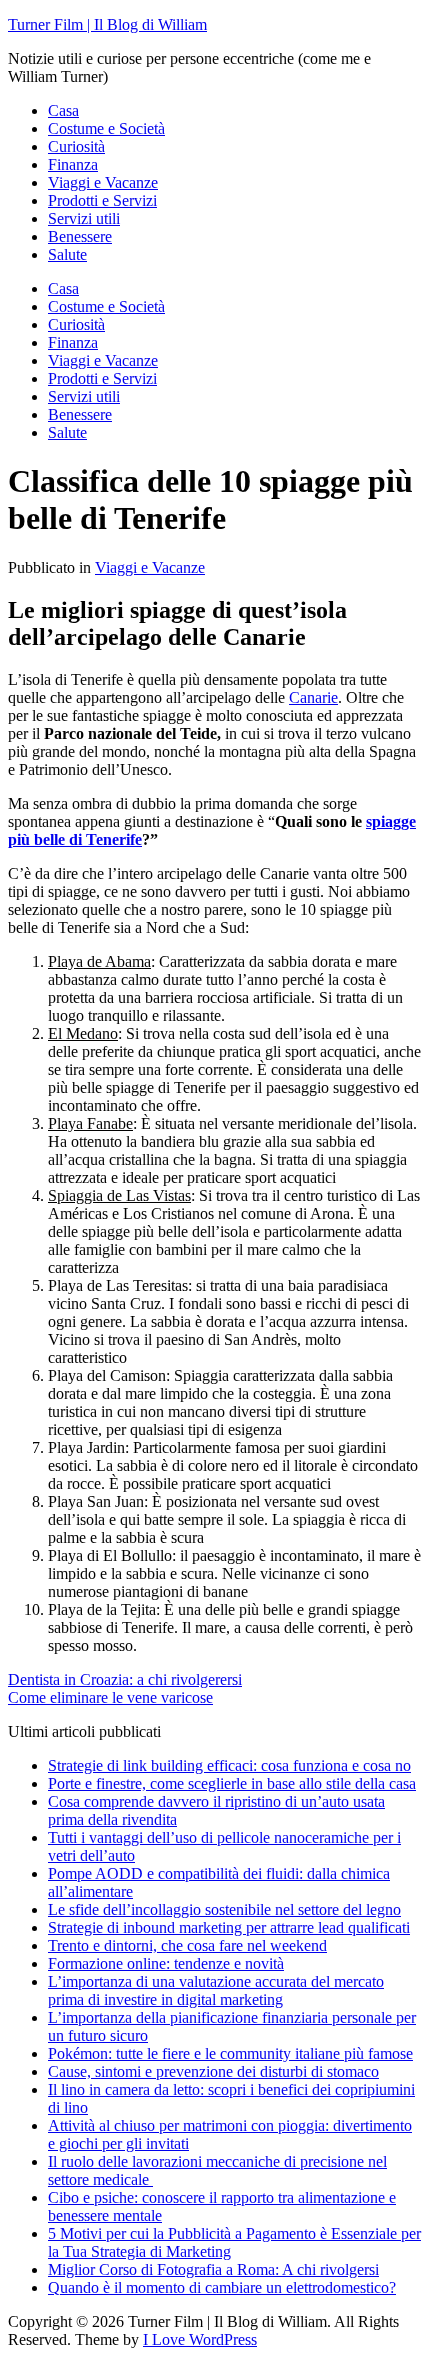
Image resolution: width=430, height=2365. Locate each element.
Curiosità (76, 146)
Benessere (80, 236)
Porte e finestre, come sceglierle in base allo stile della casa (232, 1783)
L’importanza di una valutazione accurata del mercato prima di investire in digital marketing (216, 1990)
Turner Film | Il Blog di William (107, 24)
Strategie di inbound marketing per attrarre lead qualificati (229, 1927)
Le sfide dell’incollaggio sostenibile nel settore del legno (224, 1909)
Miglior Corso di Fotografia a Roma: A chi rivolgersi (213, 2269)
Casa (63, 110)
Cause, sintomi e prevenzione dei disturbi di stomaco (213, 2071)
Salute (67, 254)
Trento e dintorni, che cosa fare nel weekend (187, 1945)
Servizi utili (84, 218)
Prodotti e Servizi (102, 200)
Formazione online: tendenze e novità (166, 1963)
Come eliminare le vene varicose (110, 1697)
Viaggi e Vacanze (103, 182)
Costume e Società (106, 128)
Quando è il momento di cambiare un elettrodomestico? (222, 2287)
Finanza (73, 164)
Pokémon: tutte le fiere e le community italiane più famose (230, 2053)
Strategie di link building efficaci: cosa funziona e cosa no (229, 1765)
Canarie (313, 697)
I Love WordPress (200, 2339)
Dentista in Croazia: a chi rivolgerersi (125, 1679)
